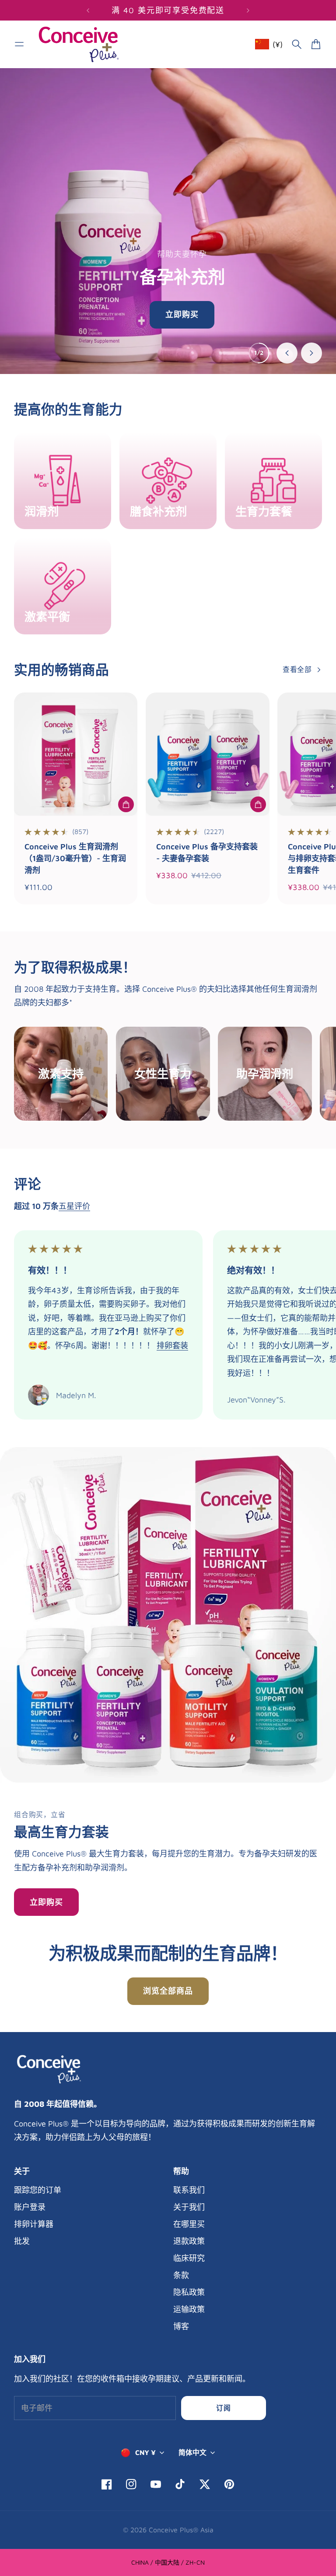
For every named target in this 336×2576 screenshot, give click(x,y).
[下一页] (248, 10)
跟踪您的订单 (38, 2190)
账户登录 (30, 2207)
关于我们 (189, 2207)
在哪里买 (189, 2224)
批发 (22, 2241)
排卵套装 (172, 1345)
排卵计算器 (34, 2224)
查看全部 (297, 669)
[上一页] (88, 10)
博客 (181, 2326)
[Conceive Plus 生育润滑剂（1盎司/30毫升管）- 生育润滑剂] (76, 754)
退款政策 (189, 2241)
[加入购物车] (126, 804)
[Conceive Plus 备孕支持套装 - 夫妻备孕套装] (207, 754)
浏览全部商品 (168, 1991)
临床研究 (189, 2258)
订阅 (224, 2408)
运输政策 (189, 2309)
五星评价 (74, 1206)
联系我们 (189, 2190)
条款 (181, 2275)
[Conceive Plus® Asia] (79, 44)
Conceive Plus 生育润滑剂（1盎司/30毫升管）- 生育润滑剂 (75, 858)
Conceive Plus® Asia (181, 2530)
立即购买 (46, 1902)
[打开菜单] (19, 44)
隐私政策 (189, 2292)
